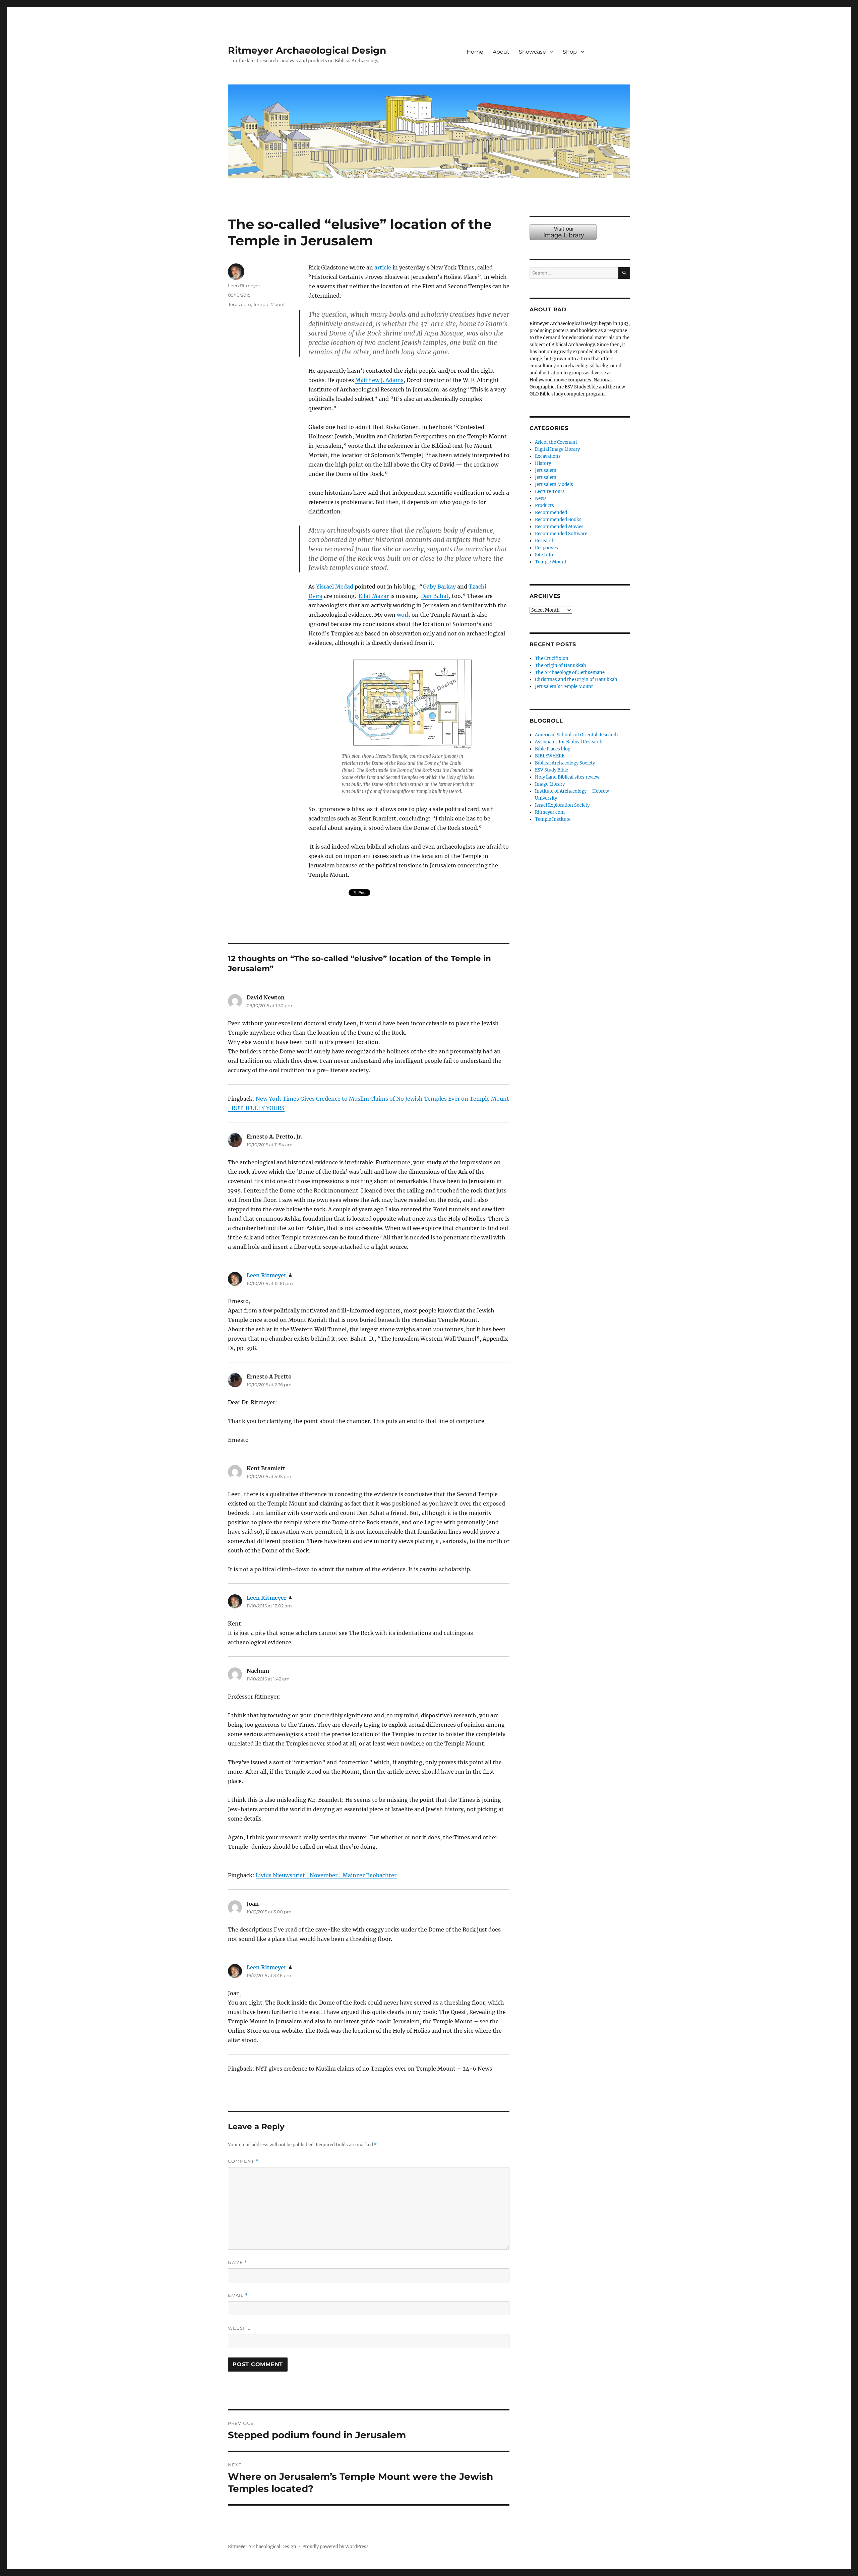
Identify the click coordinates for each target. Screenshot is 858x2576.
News (541, 499)
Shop (570, 52)
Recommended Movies (559, 527)
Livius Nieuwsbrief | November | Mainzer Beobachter (326, 1875)
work (404, 615)
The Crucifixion (552, 658)
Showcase (532, 52)
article (383, 267)
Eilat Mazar (374, 596)
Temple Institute (553, 819)
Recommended (551, 513)
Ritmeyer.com (550, 812)
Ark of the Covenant (556, 442)
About (501, 52)
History (543, 463)
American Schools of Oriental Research (576, 735)
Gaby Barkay (439, 587)
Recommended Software (561, 534)
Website (239, 2328)
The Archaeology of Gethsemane (570, 672)
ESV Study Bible (551, 770)
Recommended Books (558, 520)
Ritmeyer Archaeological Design (307, 50)
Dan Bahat (435, 596)
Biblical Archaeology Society (565, 763)
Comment (243, 2161)
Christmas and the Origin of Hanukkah (576, 680)
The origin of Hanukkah (561, 665)
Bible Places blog (553, 749)
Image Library (612, 59)
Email (238, 2295)
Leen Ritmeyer (244, 286)
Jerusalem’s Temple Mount (564, 687)
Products (544, 506)
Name (238, 2262)
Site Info (544, 555)
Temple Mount (269, 304)
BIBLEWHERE (550, 756)
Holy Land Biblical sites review (567, 777)
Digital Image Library (557, 449)
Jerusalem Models (554, 484)
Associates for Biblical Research (569, 742)
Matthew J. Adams (379, 380)
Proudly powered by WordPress (335, 2547)
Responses (546, 548)
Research (545, 541)
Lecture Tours (550, 492)
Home (475, 52)
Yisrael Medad (335, 587)
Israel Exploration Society (562, 805)
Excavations (548, 456)
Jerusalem (239, 304)
